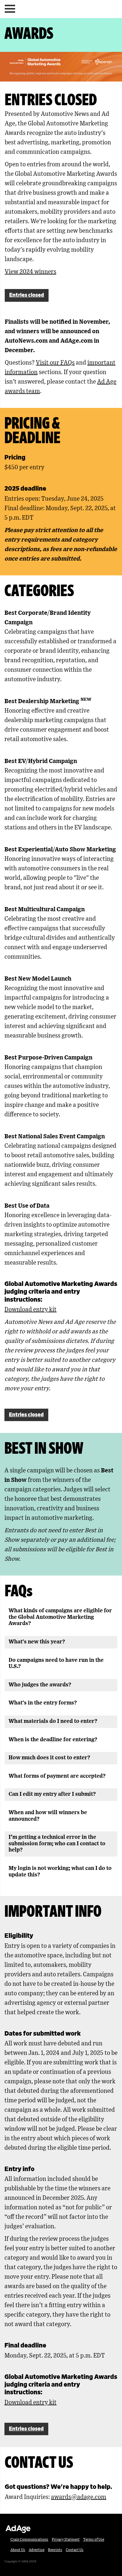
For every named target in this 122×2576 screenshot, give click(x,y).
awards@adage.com (79, 2497)
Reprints (55, 2550)
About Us (18, 2550)
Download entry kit (30, 1310)
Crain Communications (29, 2540)
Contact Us (75, 2550)
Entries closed (27, 295)
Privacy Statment (66, 2540)
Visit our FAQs (55, 363)
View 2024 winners (30, 272)
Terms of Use (94, 2540)
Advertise (37, 2550)
